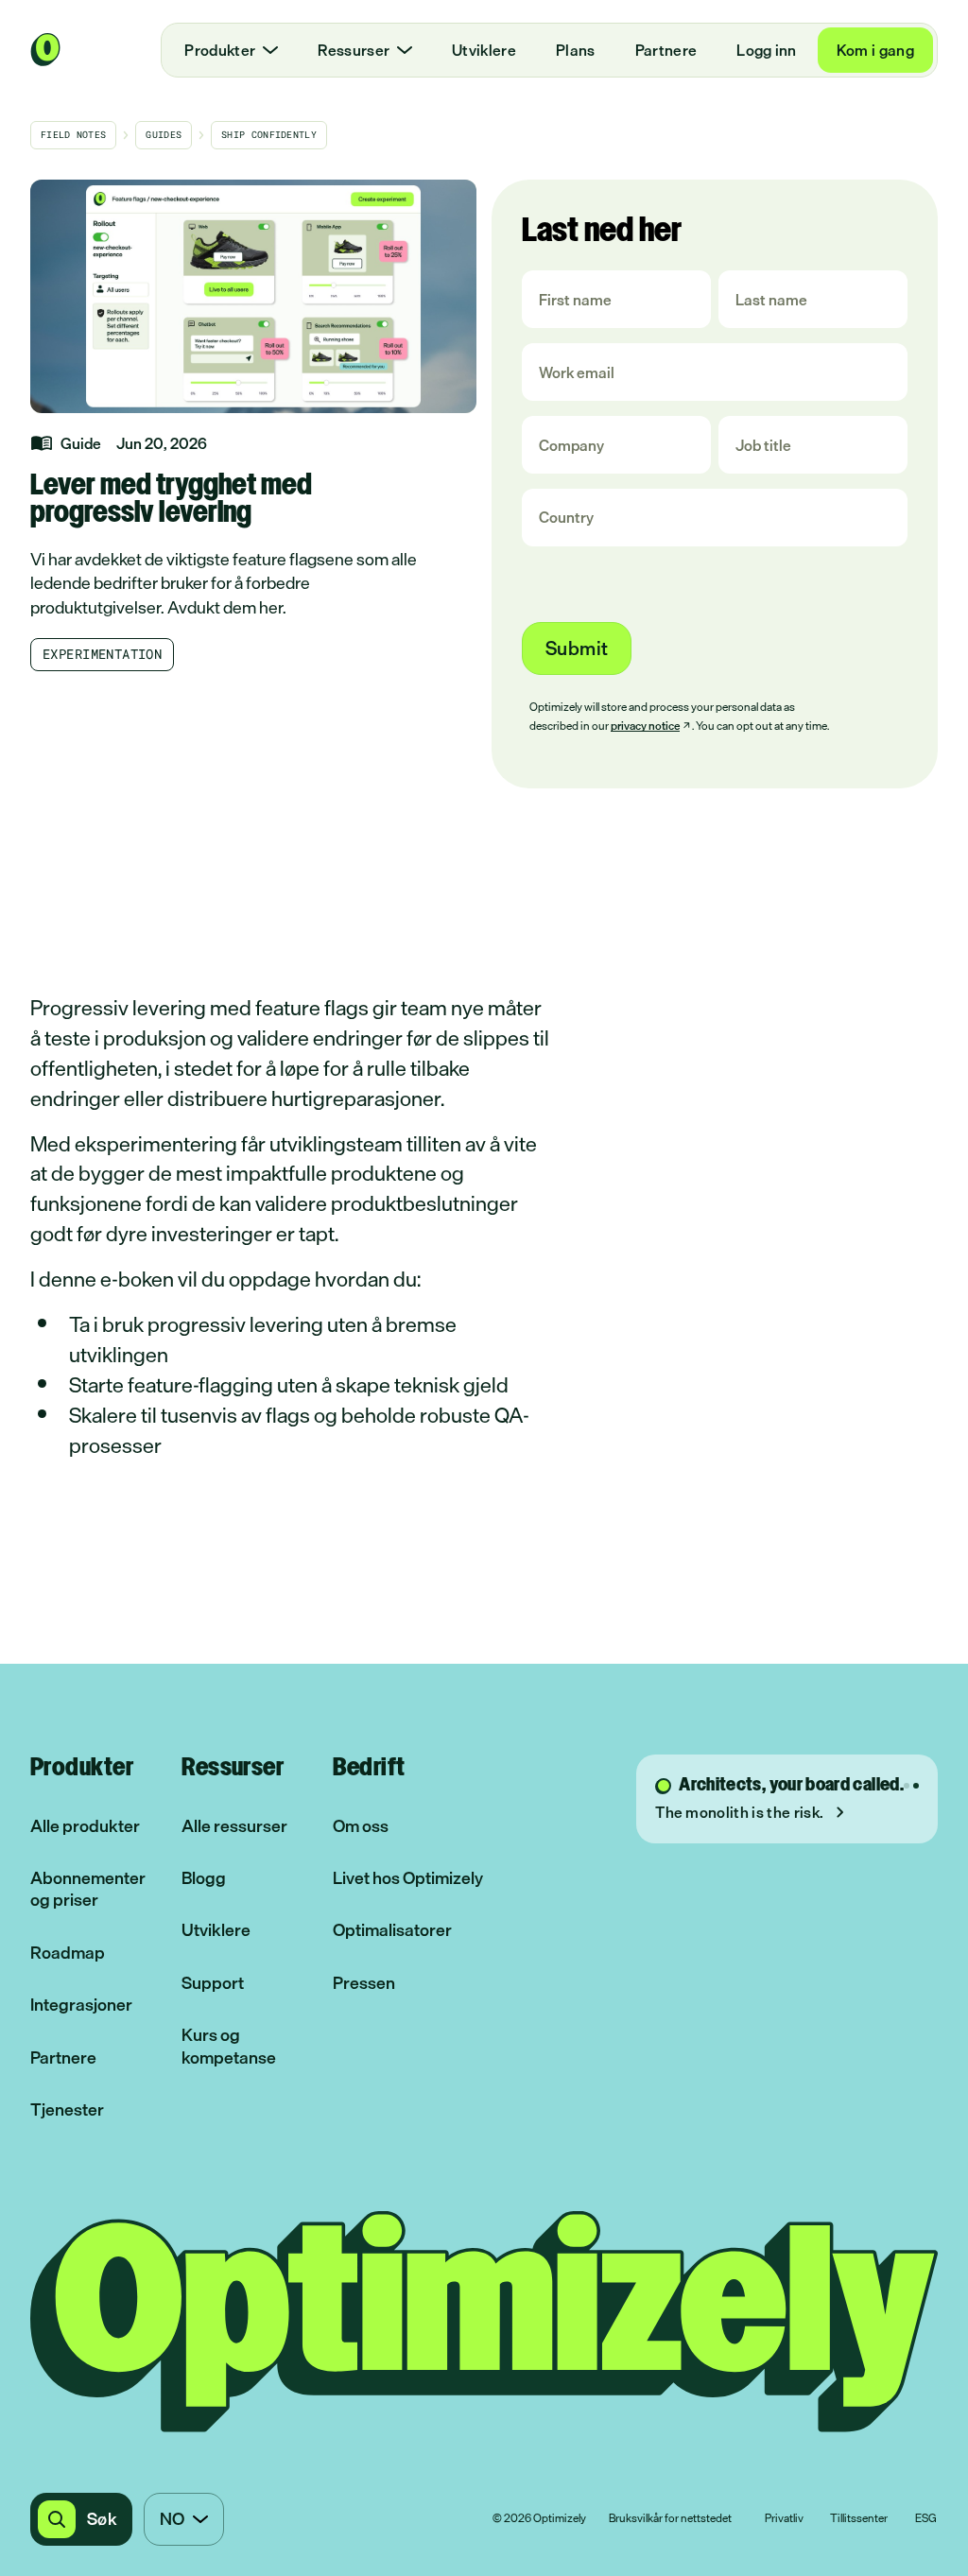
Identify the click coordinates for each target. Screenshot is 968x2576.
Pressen (364, 1983)
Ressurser (354, 50)
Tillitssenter (859, 2519)
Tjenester (67, 2109)
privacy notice (645, 726)
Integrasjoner (81, 2005)
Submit (577, 648)
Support (213, 1983)
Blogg (204, 1878)
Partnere (666, 50)
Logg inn (767, 50)
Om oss (361, 1826)
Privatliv (784, 2519)
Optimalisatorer (392, 1930)
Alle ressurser (234, 1826)
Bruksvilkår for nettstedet (670, 2519)
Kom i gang (875, 50)
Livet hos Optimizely (408, 1878)
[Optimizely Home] (45, 50)
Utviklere (484, 50)
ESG (926, 2519)
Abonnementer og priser (88, 1889)
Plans (576, 50)
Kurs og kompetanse (229, 2046)
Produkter (220, 50)
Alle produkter (85, 1826)
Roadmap (68, 1953)
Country (566, 518)
